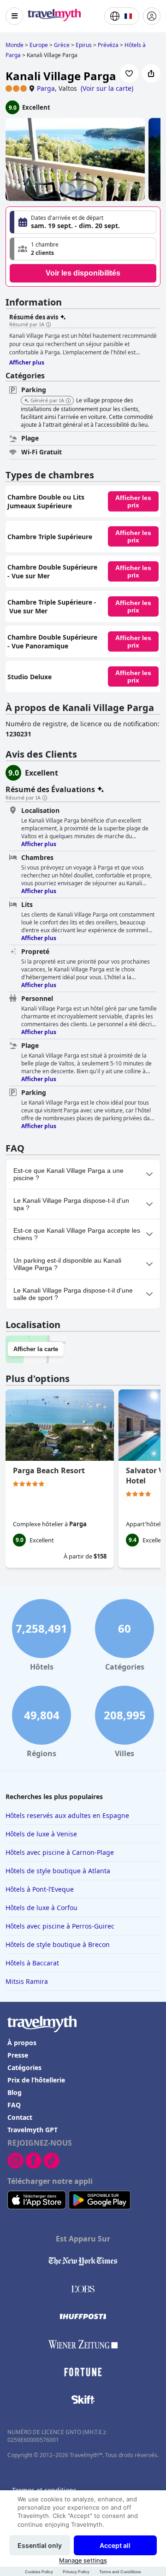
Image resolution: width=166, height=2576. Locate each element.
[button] (83, 249)
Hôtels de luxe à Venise (41, 1834)
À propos (22, 2043)
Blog (15, 2092)
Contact (20, 2117)
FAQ (14, 2105)
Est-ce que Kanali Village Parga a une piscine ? (68, 1174)
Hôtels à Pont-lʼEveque (40, 1889)
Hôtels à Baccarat (32, 1963)
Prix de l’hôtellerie (36, 2080)
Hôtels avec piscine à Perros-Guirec (60, 1926)
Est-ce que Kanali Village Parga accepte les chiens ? (77, 1234)
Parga (46, 88)
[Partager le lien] (151, 73)
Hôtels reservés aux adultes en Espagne (67, 1815)
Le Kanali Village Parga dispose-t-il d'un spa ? (71, 1204)
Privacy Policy (76, 2572)
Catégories (24, 2067)
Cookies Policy (39, 2572)
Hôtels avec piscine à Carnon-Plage (60, 1852)
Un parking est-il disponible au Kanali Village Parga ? (67, 1264)
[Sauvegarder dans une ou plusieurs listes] (129, 73)
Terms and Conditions (120, 2572)
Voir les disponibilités (83, 273)
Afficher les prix (133, 501)
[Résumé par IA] (48, 325)
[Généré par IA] (68, 401)
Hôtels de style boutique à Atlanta (58, 1871)
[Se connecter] (152, 16)
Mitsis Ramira (27, 1981)
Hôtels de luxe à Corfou (41, 1908)
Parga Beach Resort (49, 1470)
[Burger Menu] (14, 16)
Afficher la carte (36, 1349)
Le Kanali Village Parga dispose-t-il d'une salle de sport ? (73, 1294)
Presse (18, 2055)
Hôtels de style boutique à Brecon (58, 1944)
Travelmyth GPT (33, 2130)
